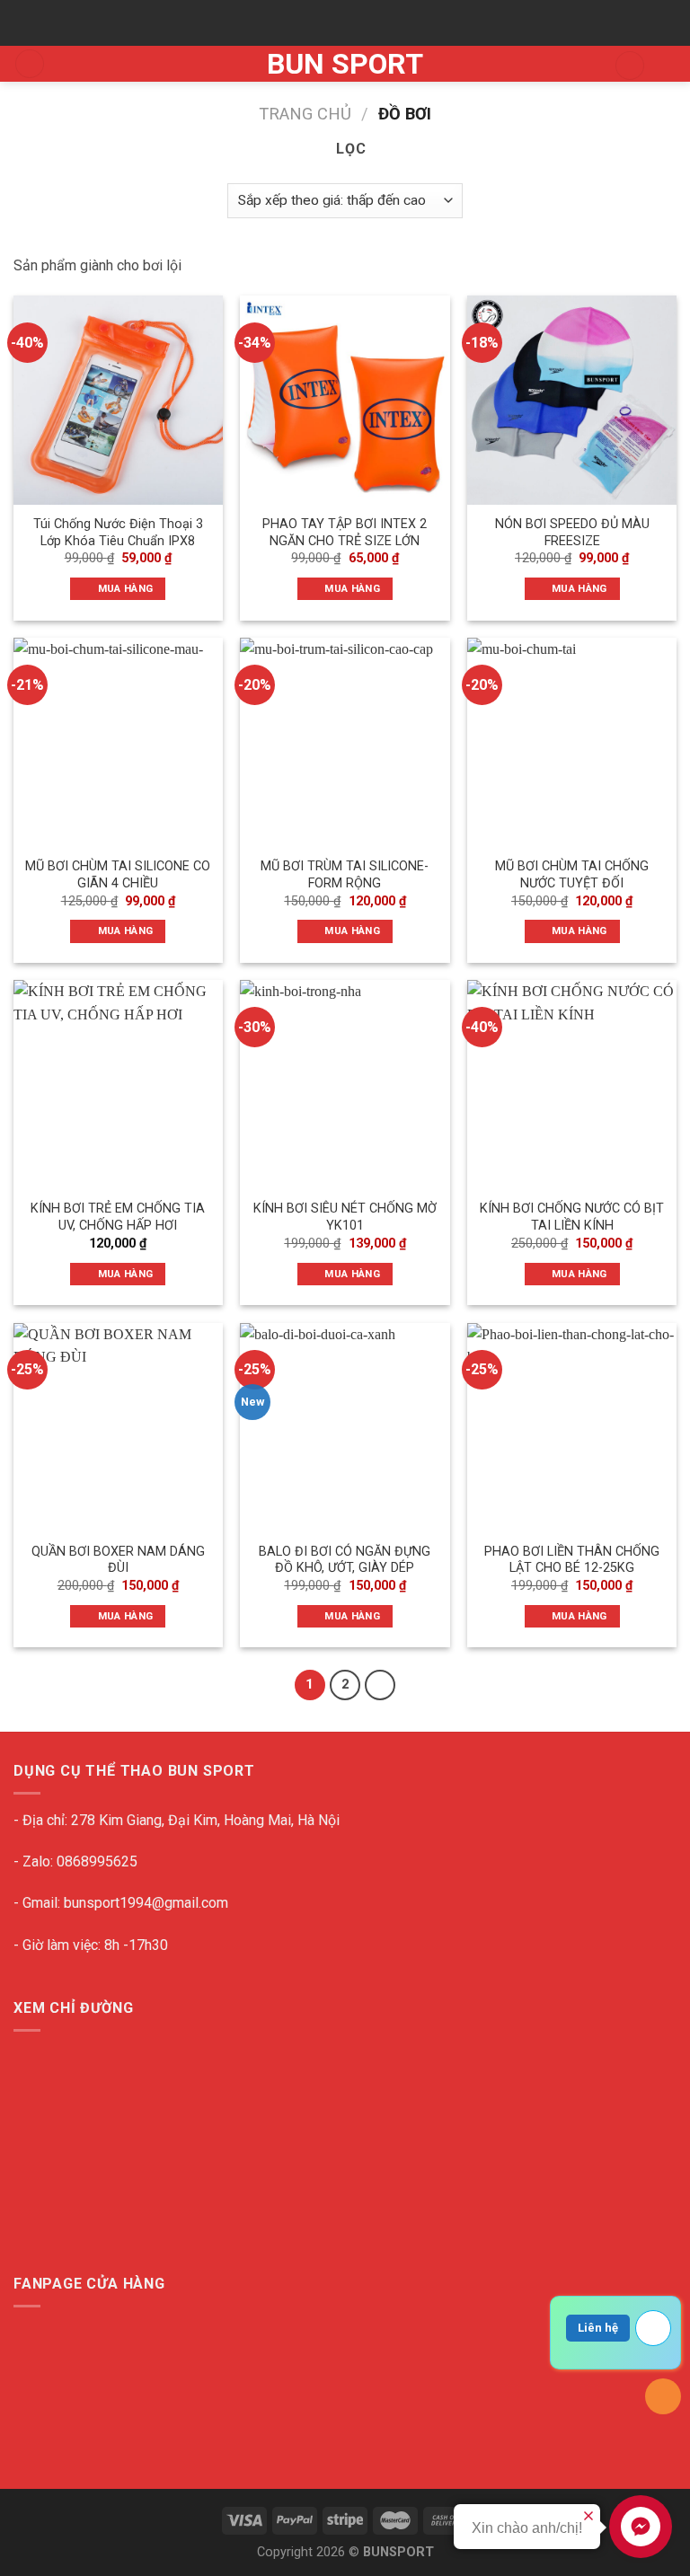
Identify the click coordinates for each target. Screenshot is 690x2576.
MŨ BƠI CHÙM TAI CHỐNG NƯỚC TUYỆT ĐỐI (572, 875)
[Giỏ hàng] (668, 66)
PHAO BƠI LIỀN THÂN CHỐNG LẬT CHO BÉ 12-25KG (572, 1560)
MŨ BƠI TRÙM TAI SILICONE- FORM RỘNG (345, 875)
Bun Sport (345, 64)
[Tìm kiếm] (630, 66)
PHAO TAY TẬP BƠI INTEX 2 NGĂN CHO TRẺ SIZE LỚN (345, 533)
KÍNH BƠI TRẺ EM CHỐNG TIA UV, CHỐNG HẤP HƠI (118, 1217)
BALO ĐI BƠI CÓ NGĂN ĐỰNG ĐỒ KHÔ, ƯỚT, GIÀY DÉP (345, 1560)
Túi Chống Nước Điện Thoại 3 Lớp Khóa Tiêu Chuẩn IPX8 (118, 533)
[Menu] (30, 64)
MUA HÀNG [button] (126, 588)
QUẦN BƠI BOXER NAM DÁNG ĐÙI (118, 1560)
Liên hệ (598, 2328)
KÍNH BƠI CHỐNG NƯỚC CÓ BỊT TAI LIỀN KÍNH (572, 1217)
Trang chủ (305, 114)
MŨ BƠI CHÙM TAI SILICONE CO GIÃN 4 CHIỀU (118, 875)
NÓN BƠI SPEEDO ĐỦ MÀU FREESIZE (572, 533)
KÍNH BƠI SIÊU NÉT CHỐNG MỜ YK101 (345, 1217)
